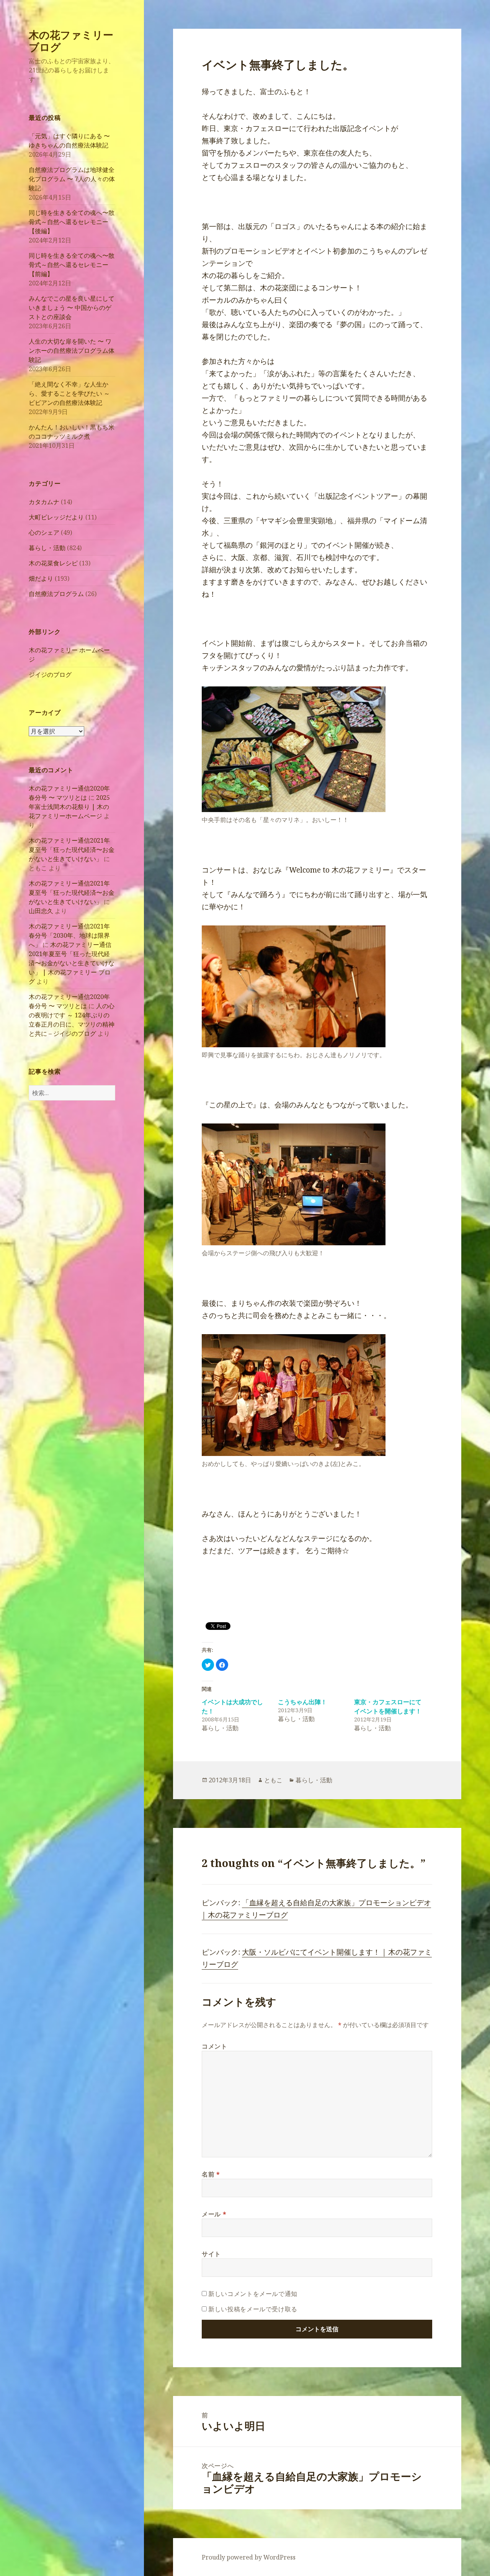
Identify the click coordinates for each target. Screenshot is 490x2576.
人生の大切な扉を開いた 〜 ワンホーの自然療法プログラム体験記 (72, 350)
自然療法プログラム (56, 594)
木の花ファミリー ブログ (71, 41)
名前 (211, 2174)
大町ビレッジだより (56, 517)
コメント (215, 2046)
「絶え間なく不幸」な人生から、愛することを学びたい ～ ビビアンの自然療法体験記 (69, 393)
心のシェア (44, 532)
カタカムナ (44, 502)
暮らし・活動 (47, 548)
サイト (211, 2254)
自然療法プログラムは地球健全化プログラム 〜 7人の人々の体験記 (72, 179)
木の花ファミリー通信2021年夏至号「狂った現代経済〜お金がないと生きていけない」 (72, 850)
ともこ (273, 1780)
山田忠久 (41, 911)
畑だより (41, 578)
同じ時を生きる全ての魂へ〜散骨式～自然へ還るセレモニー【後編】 (72, 222)
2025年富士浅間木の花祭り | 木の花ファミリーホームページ (69, 807)
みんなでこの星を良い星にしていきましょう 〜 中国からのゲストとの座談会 (72, 308)
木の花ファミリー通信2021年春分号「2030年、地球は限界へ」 (69, 935)
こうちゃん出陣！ (302, 1702)
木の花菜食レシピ (53, 563)
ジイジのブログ (50, 675)
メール (214, 2214)
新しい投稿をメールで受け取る (253, 2309)
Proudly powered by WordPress (249, 2557)
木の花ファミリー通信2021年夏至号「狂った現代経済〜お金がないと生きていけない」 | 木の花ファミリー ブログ (72, 963)
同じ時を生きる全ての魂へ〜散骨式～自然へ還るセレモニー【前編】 (72, 265)
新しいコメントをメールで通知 (253, 2294)
